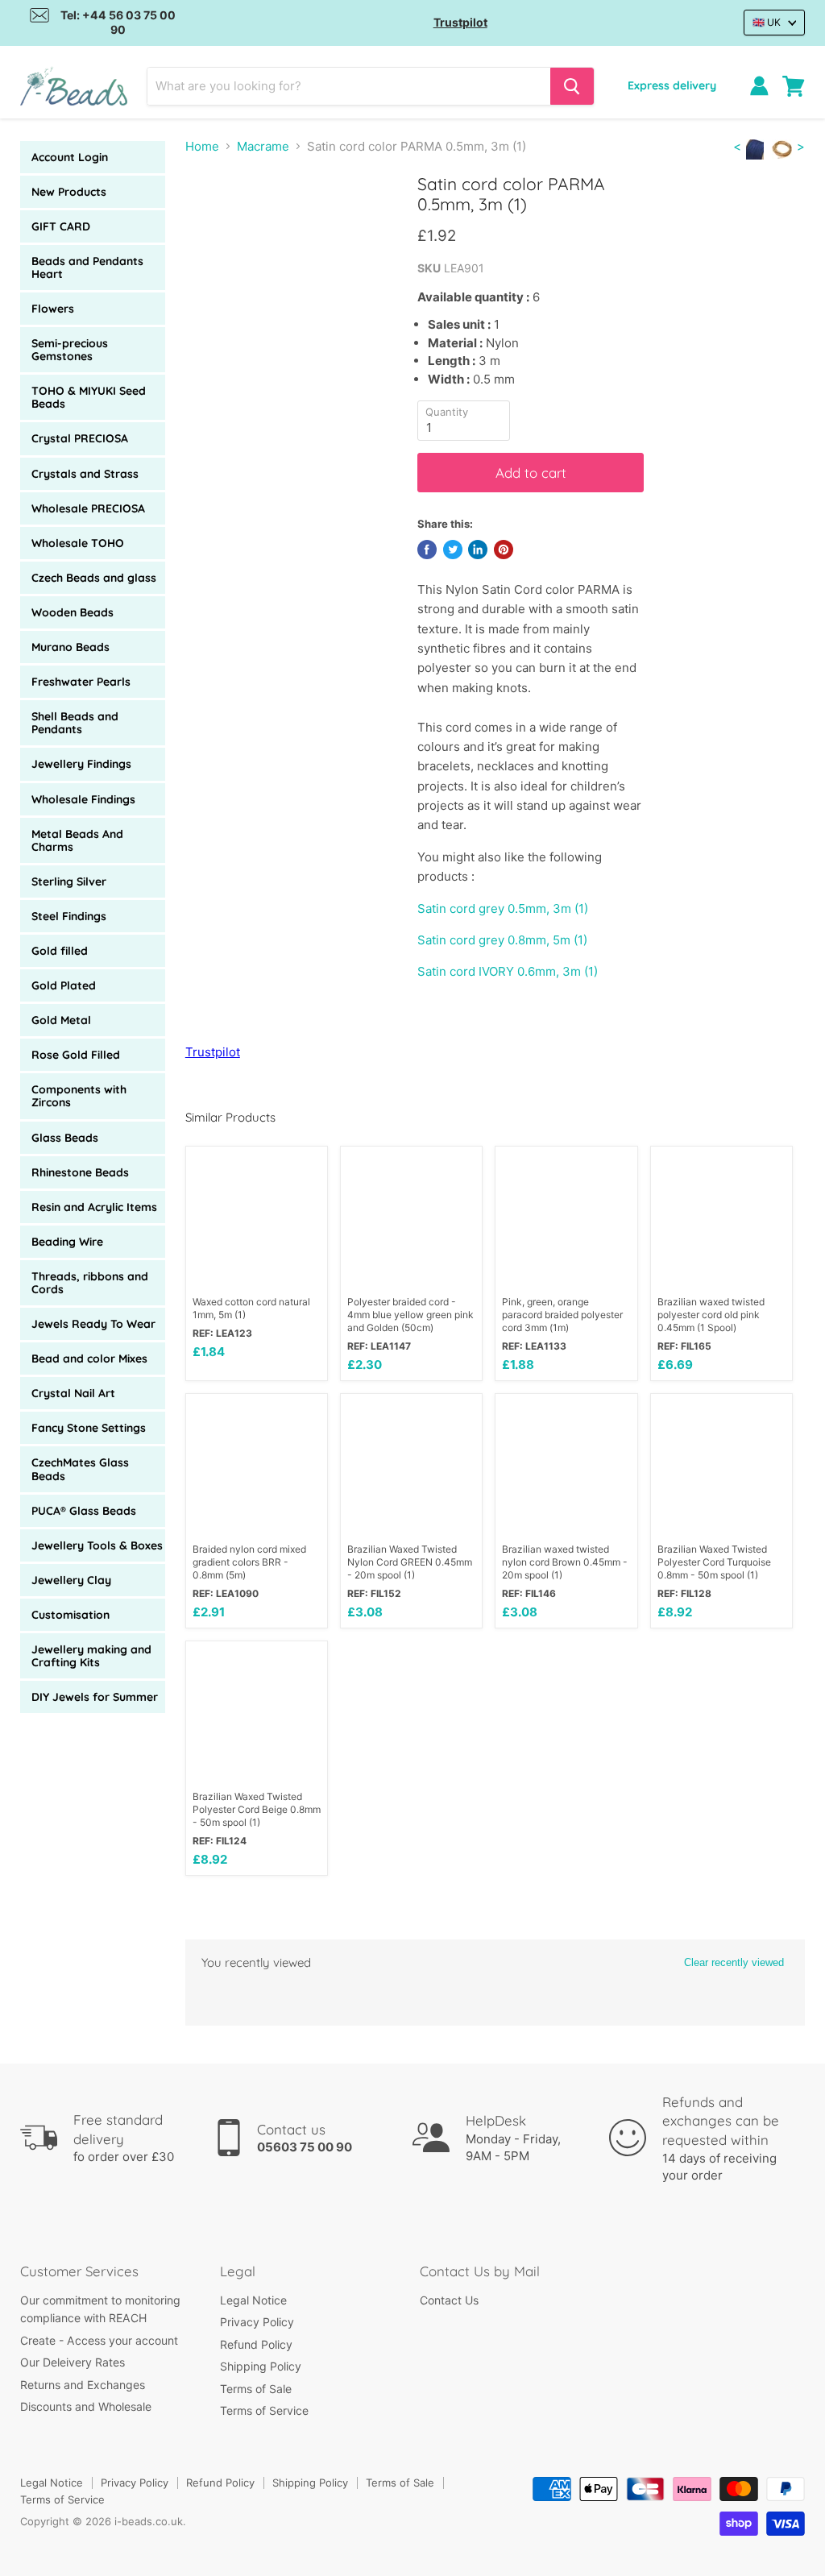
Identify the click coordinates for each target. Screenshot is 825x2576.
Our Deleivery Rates (73, 2362)
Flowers (53, 309)
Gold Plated (64, 985)
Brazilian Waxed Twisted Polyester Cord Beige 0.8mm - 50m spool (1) (257, 1809)
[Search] (572, 86)
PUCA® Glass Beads (84, 1511)
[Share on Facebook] (427, 550)
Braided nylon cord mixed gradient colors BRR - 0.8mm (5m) (249, 1562)
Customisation (70, 1615)
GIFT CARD (61, 226)
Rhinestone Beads (80, 1172)
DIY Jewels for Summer (95, 1697)
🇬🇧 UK (767, 22)
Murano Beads (70, 647)
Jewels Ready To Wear (93, 1324)
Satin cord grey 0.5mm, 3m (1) (503, 908)
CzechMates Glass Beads (80, 1469)
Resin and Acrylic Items (94, 1207)
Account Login (70, 157)
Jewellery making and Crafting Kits (91, 1656)
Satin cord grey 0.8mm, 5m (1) (502, 940)
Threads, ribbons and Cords (90, 1283)
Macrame (263, 146)
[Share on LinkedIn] (478, 550)
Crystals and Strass (85, 474)
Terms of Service (264, 2410)
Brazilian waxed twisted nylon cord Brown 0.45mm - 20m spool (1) (565, 1562)
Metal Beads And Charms (77, 840)
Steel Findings (69, 916)
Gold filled (60, 951)
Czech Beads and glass (94, 578)
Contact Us (449, 2300)
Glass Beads (65, 1138)
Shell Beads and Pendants (75, 723)
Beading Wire (67, 1242)
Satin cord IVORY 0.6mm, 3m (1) (508, 971)
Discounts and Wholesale (86, 2406)
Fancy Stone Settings (89, 1428)
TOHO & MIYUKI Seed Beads (89, 397)
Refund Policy (256, 2344)
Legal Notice (253, 2300)
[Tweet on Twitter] (453, 550)
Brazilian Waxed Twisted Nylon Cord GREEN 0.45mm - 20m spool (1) (410, 1562)
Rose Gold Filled (76, 1055)
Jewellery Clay (71, 1580)
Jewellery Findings (81, 764)
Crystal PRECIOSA (80, 438)
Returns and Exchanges (83, 2385)
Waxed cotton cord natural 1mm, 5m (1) (251, 1308)
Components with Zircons (79, 1096)
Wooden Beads (73, 612)
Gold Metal (61, 1020)
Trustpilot (460, 22)
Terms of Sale (256, 2389)
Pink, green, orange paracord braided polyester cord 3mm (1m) (562, 1315)
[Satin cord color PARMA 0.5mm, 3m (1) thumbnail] (211, 214)
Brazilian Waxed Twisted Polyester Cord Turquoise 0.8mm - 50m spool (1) (714, 1562)
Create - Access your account (99, 2340)
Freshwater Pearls (81, 682)
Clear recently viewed (734, 1962)
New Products (69, 192)
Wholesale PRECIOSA (88, 508)
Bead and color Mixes (89, 1359)
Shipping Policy (261, 2366)
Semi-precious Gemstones (70, 350)
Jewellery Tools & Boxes (97, 1545)
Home (202, 146)
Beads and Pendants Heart (87, 268)
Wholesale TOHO (78, 543)
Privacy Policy (257, 2322)
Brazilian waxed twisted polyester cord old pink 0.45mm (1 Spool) (711, 1315)
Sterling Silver (69, 881)
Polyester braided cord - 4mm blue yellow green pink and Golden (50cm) (410, 1315)
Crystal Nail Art (73, 1393)
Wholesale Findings (83, 799)
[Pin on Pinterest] (504, 550)
